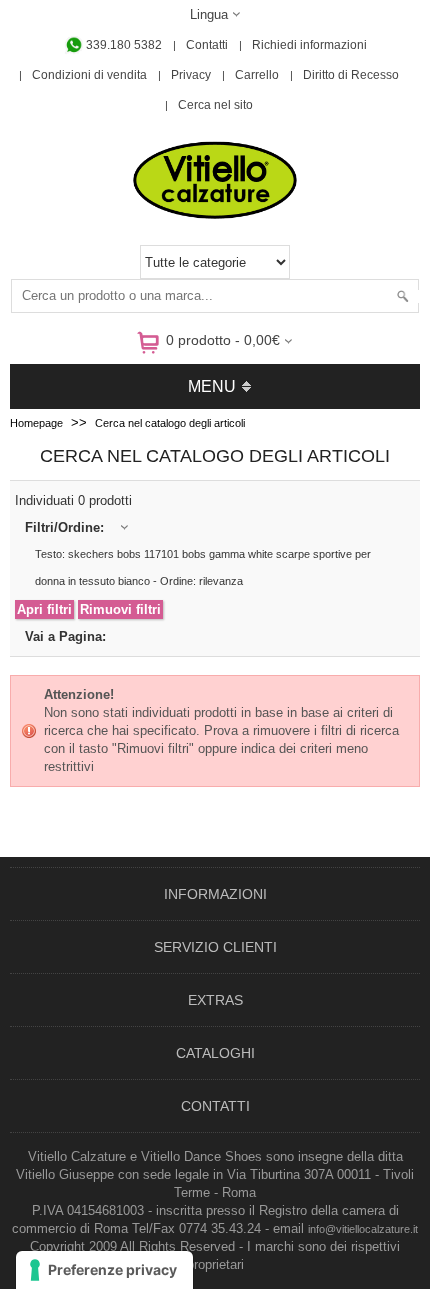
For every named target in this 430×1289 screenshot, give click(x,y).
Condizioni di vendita (89, 75)
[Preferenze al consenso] (104, 1270)
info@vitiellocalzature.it (363, 1229)
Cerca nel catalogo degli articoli (170, 423)
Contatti (207, 45)
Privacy (191, 75)
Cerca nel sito (215, 105)
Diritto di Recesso (351, 75)
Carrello (257, 75)
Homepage (36, 423)
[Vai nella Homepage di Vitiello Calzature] (215, 215)
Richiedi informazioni (309, 45)
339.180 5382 (122, 45)
